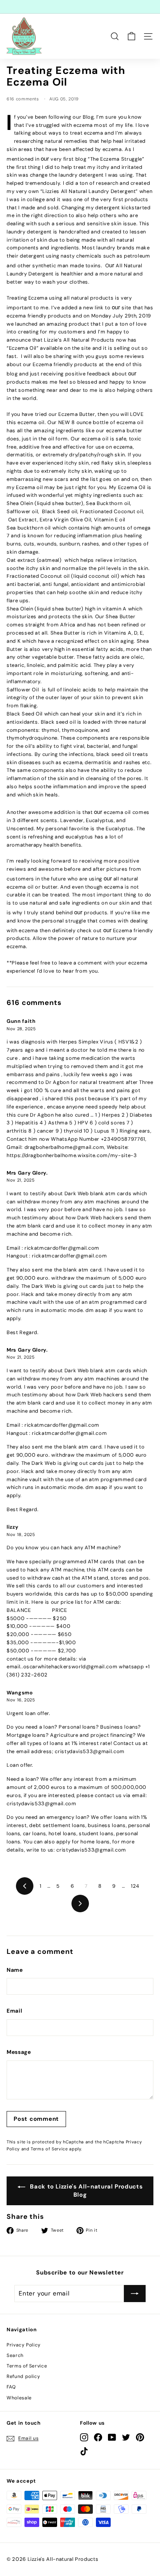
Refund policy (23, 2376)
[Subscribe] (135, 2294)
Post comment (36, 2119)
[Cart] (131, 36)
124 (135, 1886)
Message (19, 2052)
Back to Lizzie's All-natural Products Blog (86, 2191)
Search (15, 2355)
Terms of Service (49, 2149)
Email (14, 2011)
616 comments (23, 99)
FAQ (11, 2387)
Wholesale (19, 2398)
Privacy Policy (24, 2345)
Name (15, 1970)
